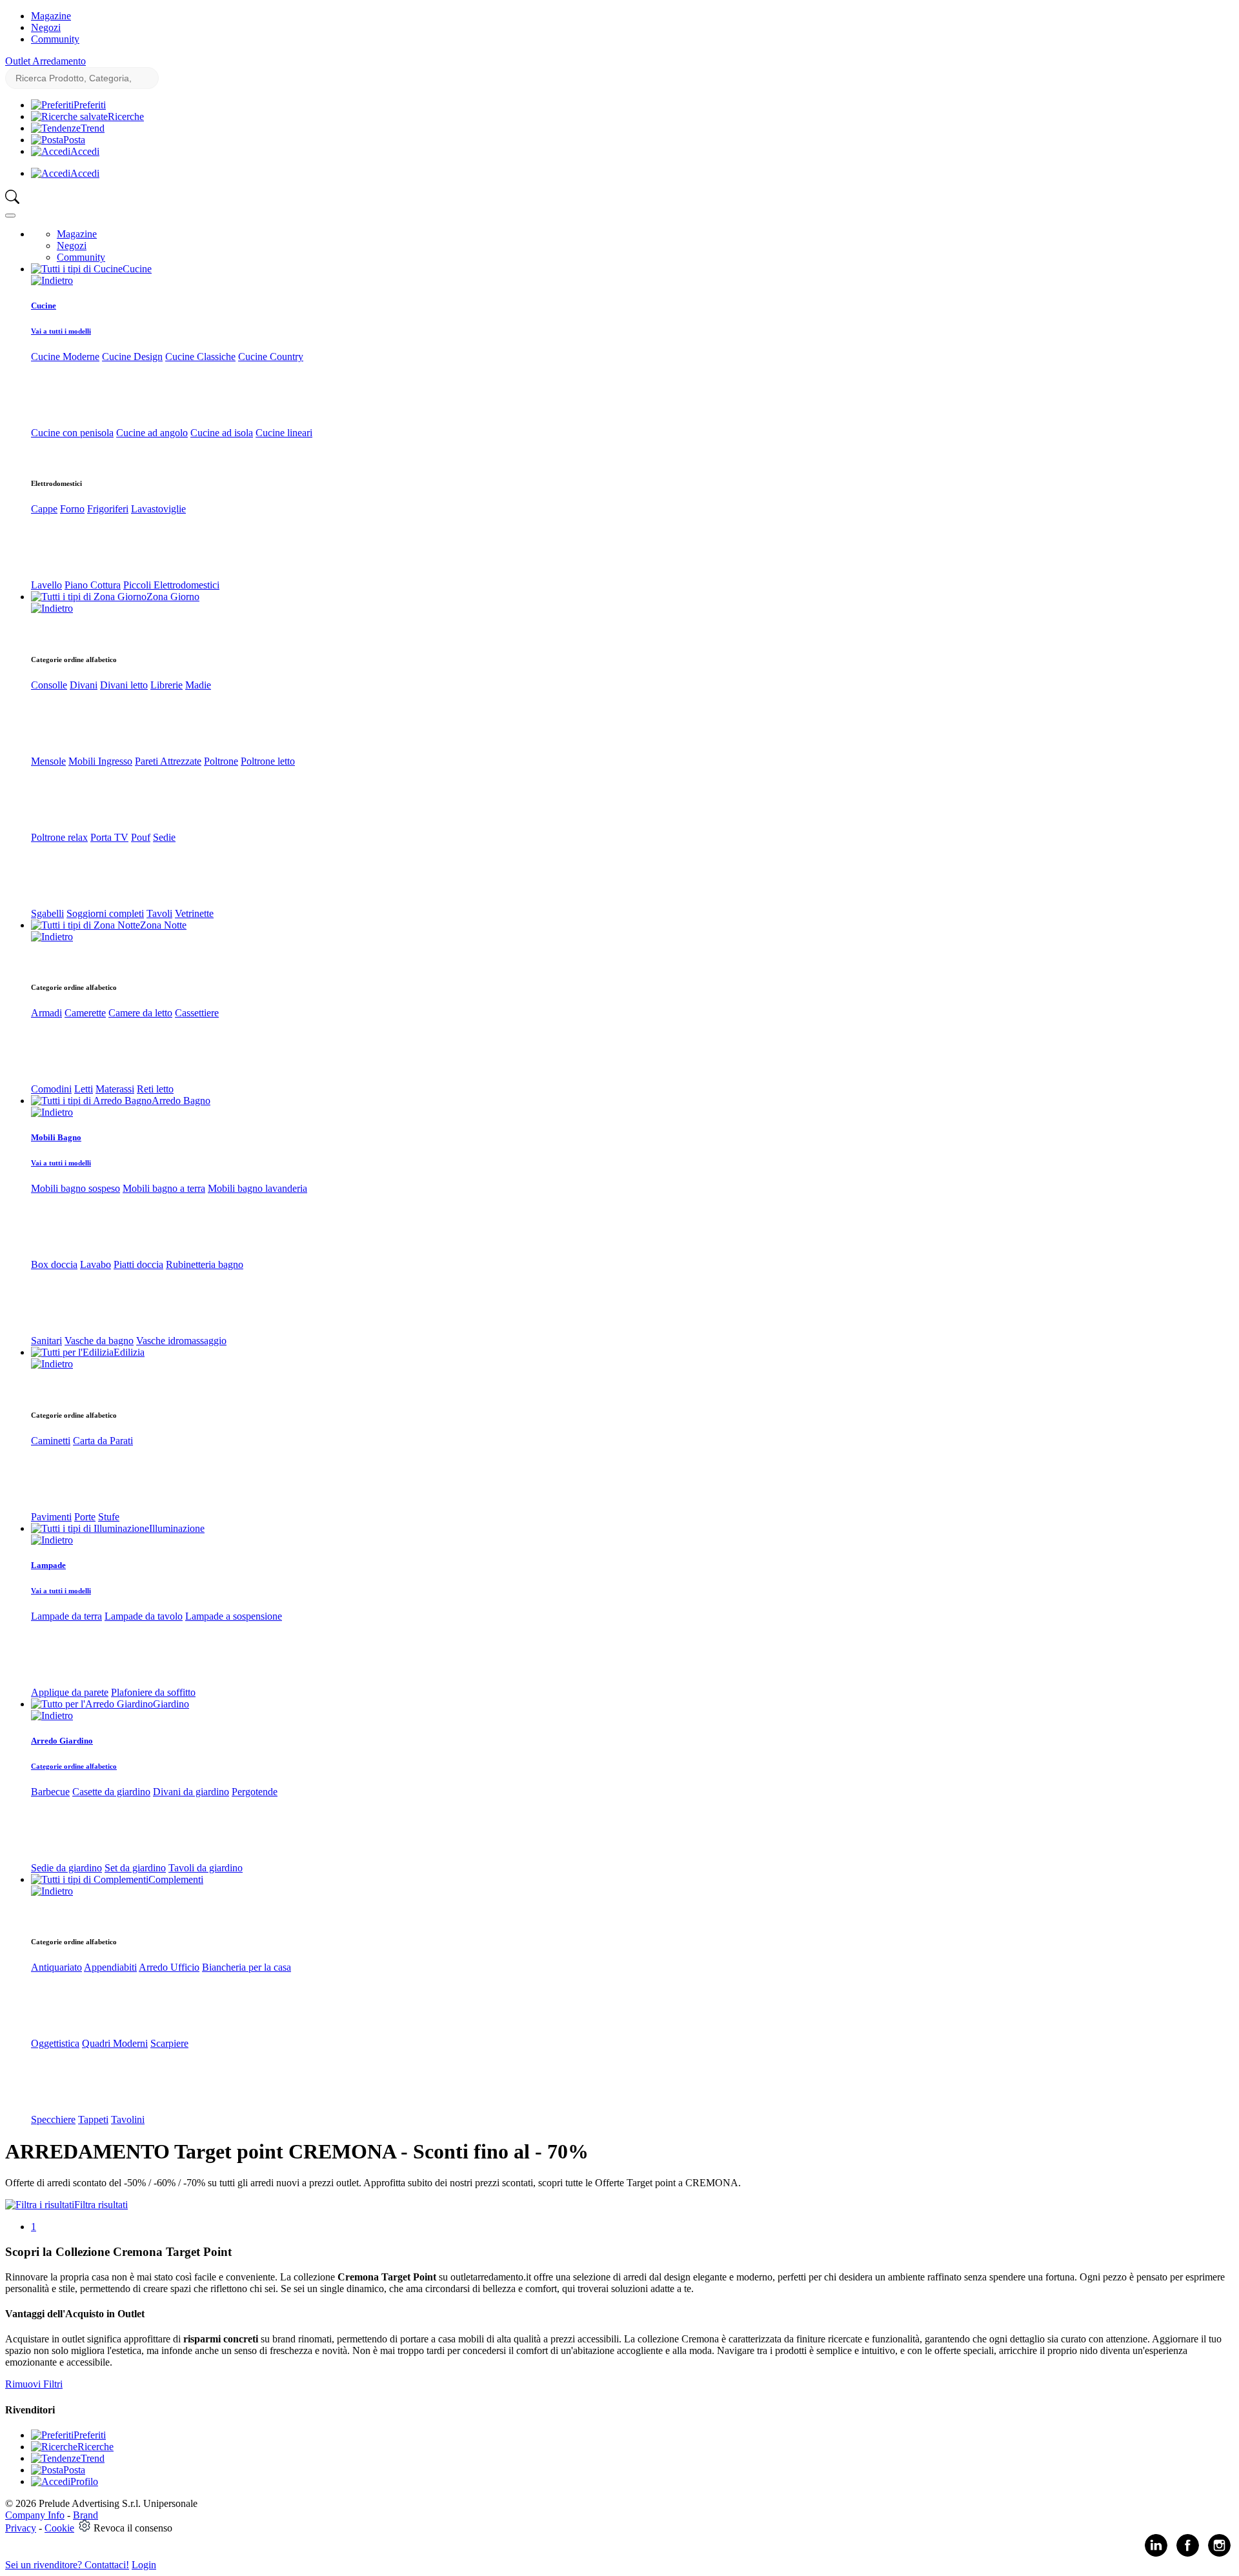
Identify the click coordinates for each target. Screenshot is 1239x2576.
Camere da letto (140, 1013)
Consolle (49, 685)
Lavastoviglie (158, 509)
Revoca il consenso (133, 2528)
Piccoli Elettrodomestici (171, 585)
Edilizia (129, 1352)
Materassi (115, 1089)
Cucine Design (132, 357)
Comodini (51, 1089)
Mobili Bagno (56, 1137)
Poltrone (221, 761)
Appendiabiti (110, 1967)
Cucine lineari (284, 433)
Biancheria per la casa (247, 1967)
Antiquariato (56, 1967)
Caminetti (51, 1441)
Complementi (176, 1879)
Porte (85, 1517)
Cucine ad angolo (152, 433)
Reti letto (155, 1089)
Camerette (85, 1013)
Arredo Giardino (62, 1741)
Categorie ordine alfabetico (74, 1766)
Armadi (46, 1013)
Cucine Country (271, 357)
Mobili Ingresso (100, 761)
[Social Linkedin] (1156, 2554)
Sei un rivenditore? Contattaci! (67, 2565)
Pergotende (255, 1792)
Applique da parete (70, 1692)
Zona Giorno (173, 597)
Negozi (46, 27)
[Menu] (10, 216)
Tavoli (159, 913)
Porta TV (109, 837)
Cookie (59, 2528)
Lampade (48, 1565)
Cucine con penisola (72, 433)
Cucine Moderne (65, 357)
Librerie (166, 685)
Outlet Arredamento (45, 61)
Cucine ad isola (222, 433)
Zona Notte (163, 925)
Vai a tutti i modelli (61, 331)
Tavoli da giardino (206, 1868)
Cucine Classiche (200, 357)
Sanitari (46, 1341)
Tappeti (93, 2119)
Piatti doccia (138, 1264)
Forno (72, 509)
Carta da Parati (103, 1441)
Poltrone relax (59, 837)
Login (144, 2565)
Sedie (164, 837)
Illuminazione (177, 1528)
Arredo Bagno (181, 1101)
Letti (84, 1089)
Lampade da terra (66, 1616)
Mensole (48, 761)
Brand (86, 2515)
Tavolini (128, 2119)
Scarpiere (169, 2043)
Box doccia (54, 1264)
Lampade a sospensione (234, 1616)
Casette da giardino (111, 1792)
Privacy (21, 2528)
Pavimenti (51, 1517)
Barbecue (50, 1792)
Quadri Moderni (115, 2043)
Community (55, 39)
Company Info (35, 2515)
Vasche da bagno (99, 1341)
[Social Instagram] (1219, 2554)
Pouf (141, 837)
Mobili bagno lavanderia (257, 1188)
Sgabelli (47, 913)
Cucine (137, 269)
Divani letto (124, 685)
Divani (84, 685)
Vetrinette (194, 913)
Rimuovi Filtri (34, 2384)
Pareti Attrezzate (168, 761)
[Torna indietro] (52, 280)
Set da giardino (135, 1868)
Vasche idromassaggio (181, 1341)
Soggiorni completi (105, 913)
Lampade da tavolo (144, 1616)
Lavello (46, 585)
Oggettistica (55, 2043)
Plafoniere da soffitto (153, 1692)
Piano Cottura (93, 585)
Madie (198, 685)
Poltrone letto (268, 761)
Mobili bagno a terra (164, 1188)
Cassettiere (197, 1013)
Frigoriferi (108, 509)
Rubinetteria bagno (205, 1264)
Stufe (109, 1517)
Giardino (171, 1704)
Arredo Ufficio (169, 1967)
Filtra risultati (101, 2205)
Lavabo (96, 1264)
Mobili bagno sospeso (76, 1188)
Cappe (44, 509)
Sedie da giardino (66, 1868)
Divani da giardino (191, 1792)
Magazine (51, 16)
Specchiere (53, 2119)
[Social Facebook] (1188, 2554)
